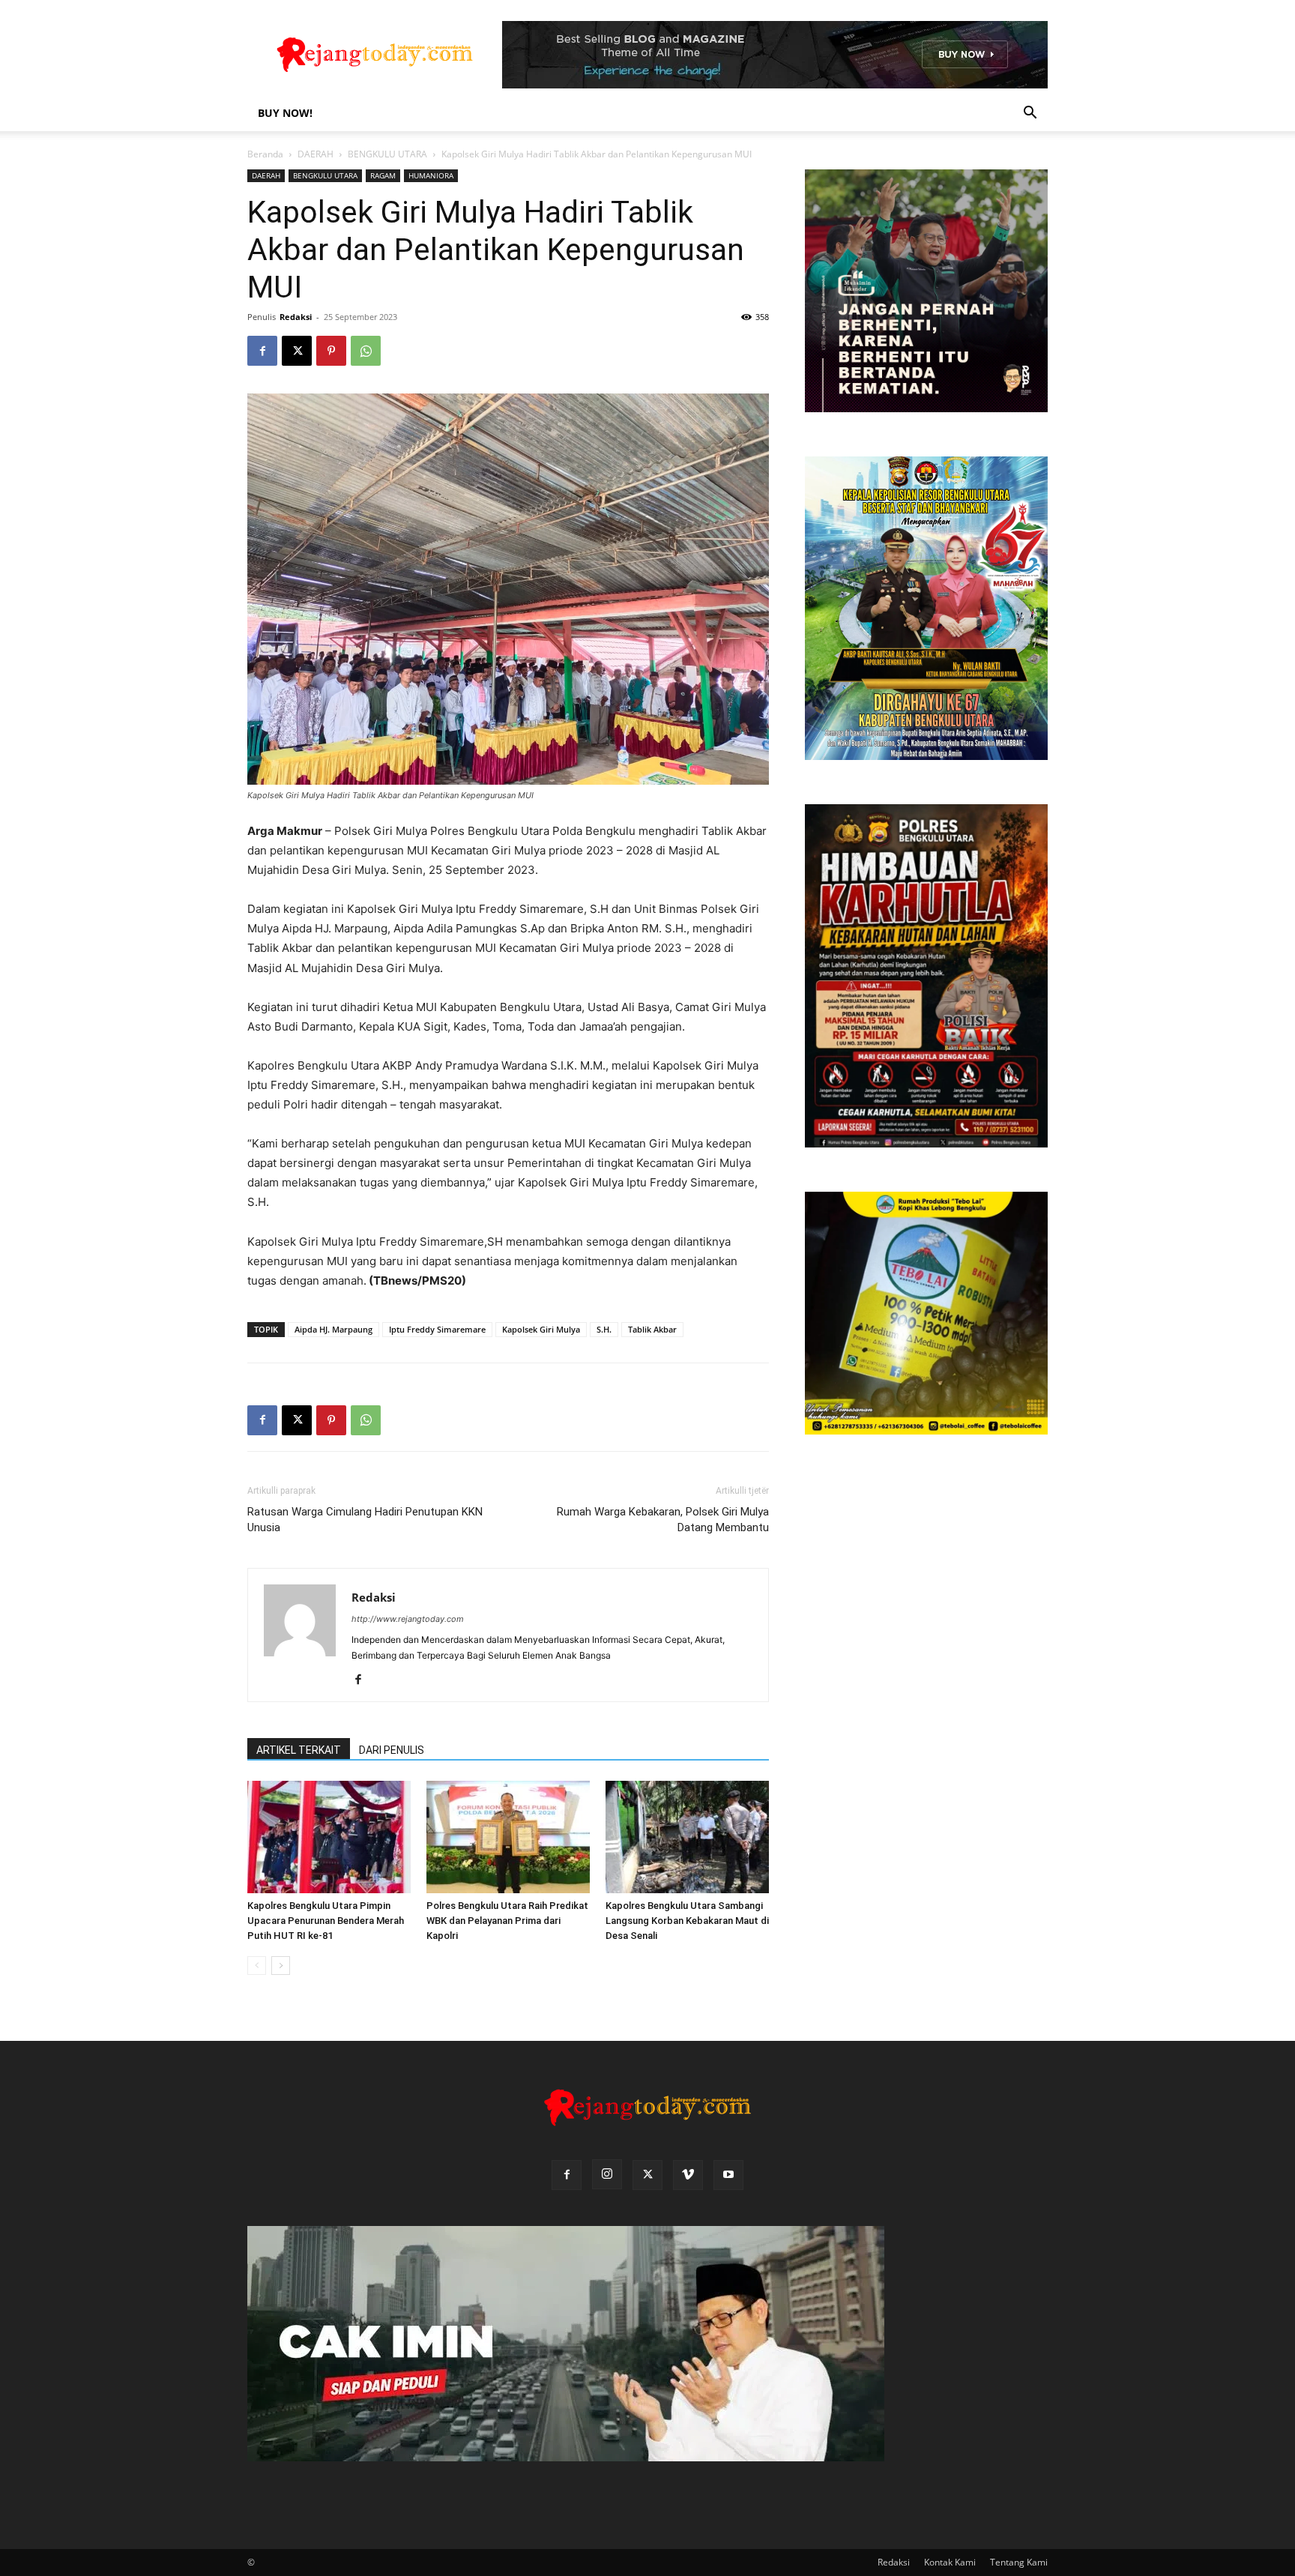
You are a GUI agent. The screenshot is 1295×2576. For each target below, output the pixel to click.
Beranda (265, 154)
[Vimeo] (688, 2175)
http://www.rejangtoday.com (408, 1619)
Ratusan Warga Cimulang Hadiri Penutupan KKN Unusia (365, 1520)
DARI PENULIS (392, 1750)
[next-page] (281, 1966)
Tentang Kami (1019, 2562)
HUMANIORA (431, 175)
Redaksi (296, 317)
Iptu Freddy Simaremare (437, 1329)
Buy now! (285, 113)
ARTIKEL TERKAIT (299, 1750)
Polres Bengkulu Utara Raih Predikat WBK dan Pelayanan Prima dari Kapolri (507, 1921)
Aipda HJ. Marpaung (333, 1329)
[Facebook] (262, 351)
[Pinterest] (331, 351)
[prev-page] (257, 1966)
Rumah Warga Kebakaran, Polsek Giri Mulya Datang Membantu (663, 1520)
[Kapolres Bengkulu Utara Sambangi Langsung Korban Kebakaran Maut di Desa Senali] (687, 1837)
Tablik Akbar (652, 1329)
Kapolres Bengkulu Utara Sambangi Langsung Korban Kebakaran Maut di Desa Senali (687, 1921)
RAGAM (383, 175)
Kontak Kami (950, 2562)
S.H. (604, 1329)
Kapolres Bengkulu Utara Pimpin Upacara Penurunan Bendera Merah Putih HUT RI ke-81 (326, 1921)
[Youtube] (728, 2175)
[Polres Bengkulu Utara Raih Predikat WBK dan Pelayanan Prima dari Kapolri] (508, 1837)
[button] (1030, 114)
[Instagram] (607, 2174)
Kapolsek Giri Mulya (541, 1329)
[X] (297, 351)
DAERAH (316, 154)
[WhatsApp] (366, 351)
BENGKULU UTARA (387, 154)
